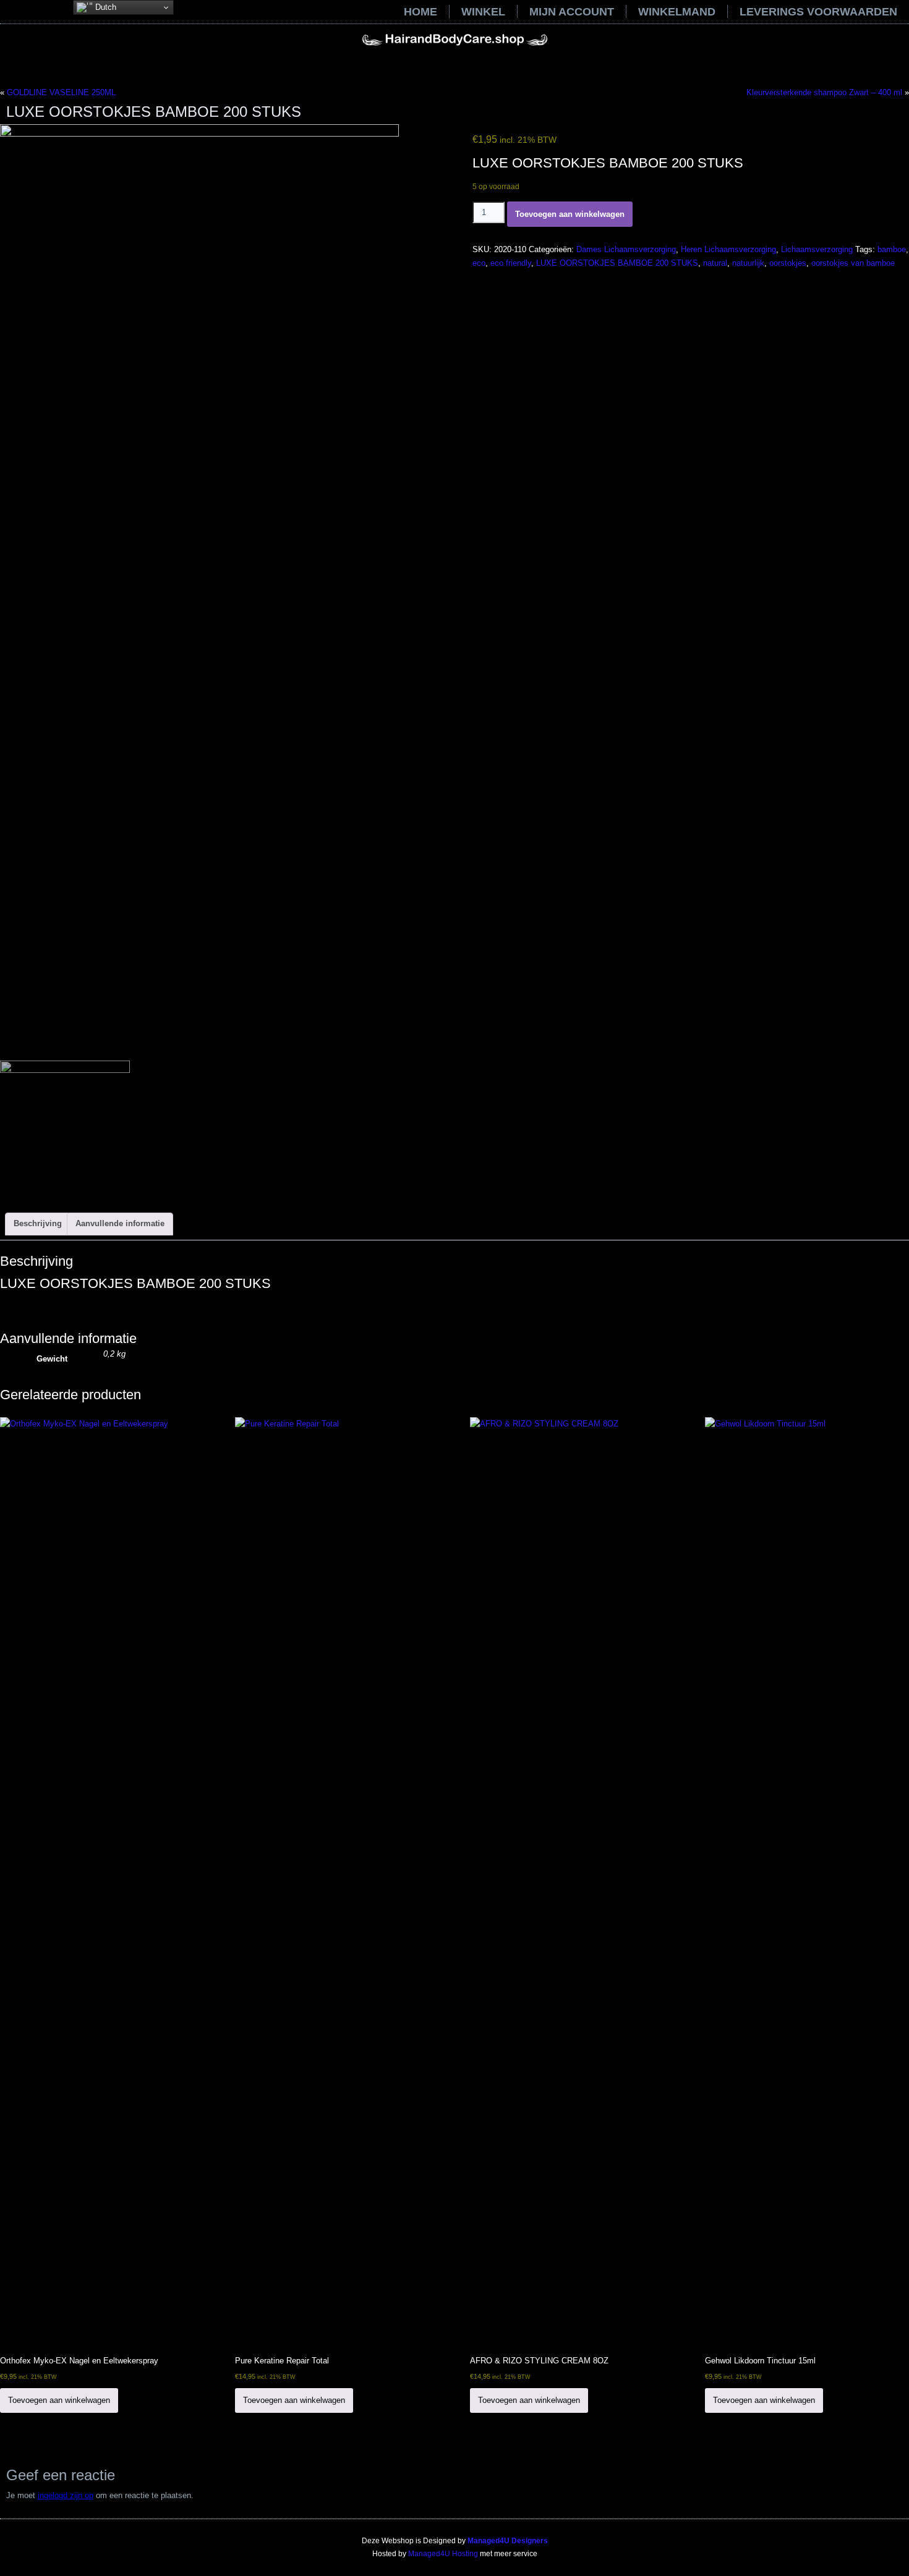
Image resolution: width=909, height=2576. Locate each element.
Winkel (483, 12)
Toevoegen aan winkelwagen (570, 214)
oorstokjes (788, 263)
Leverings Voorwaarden (818, 12)
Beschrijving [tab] (38, 1223)
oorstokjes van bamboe (853, 263)
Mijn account (572, 12)
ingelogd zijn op (66, 2495)
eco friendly (511, 263)
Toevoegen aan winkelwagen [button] (59, 2400)
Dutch (105, 7)
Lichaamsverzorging (817, 249)
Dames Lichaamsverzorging (626, 249)
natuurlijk (748, 263)
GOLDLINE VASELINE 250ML (61, 92)
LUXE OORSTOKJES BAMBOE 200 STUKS (617, 263)
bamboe (892, 249)
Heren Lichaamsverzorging (728, 249)
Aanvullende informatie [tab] (120, 1223)
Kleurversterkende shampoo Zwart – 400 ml (824, 92)
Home (420, 12)
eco (479, 263)
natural (715, 263)
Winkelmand (677, 12)
